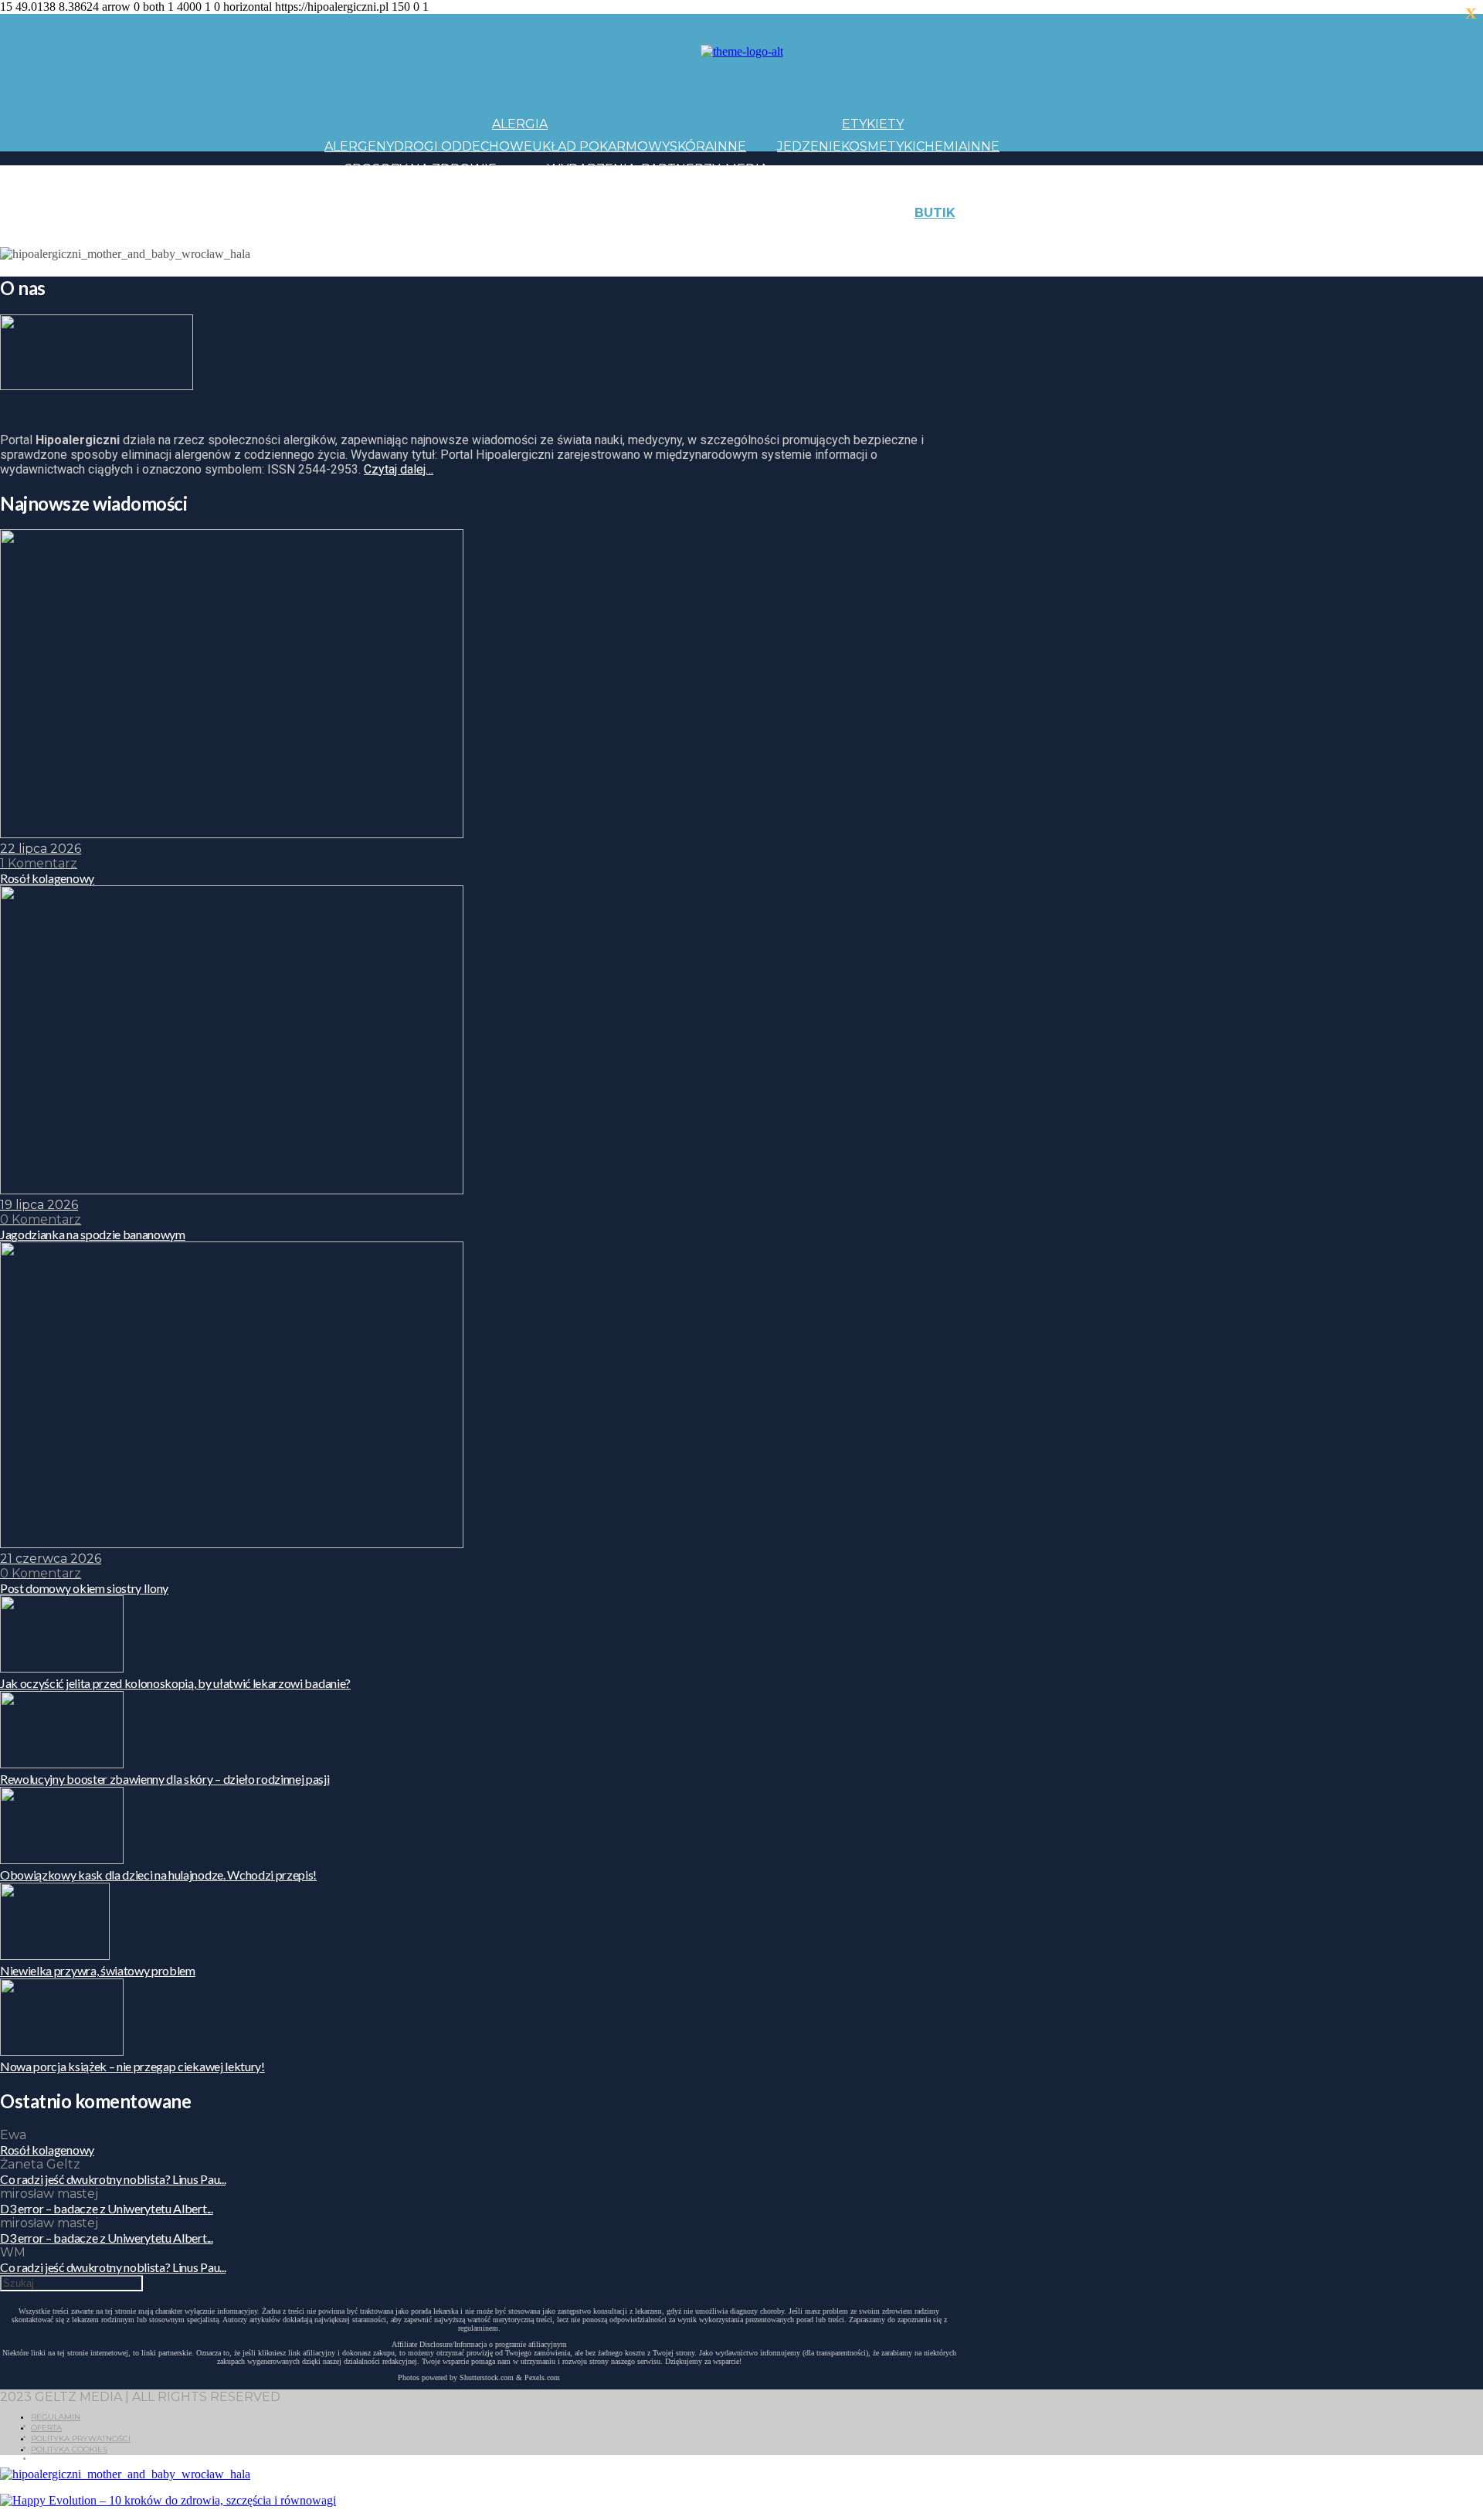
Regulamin (56, 2417)
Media (747, 169)
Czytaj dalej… (399, 469)
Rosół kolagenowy (47, 2150)
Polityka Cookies (69, 2449)
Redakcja (1073, 235)
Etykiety (873, 124)
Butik (935, 213)
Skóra (692, 146)
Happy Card (444, 235)
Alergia (520, 124)
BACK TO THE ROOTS (555, 235)
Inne (730, 146)
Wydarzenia (591, 169)
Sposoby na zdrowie (421, 169)
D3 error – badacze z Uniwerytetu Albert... (107, 2208)
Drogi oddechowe (463, 146)
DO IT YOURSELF (766, 235)
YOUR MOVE (860, 235)
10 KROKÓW (363, 235)
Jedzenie (809, 146)
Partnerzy (680, 169)
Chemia (942, 146)
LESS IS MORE (668, 235)
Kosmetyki (879, 146)
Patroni (696, 190)
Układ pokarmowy (601, 146)
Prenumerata (1157, 235)
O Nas (1020, 235)
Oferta (46, 2428)
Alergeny (359, 146)
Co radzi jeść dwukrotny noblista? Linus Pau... (113, 2179)
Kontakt (1088, 213)
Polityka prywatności (81, 2438)
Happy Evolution (597, 213)
